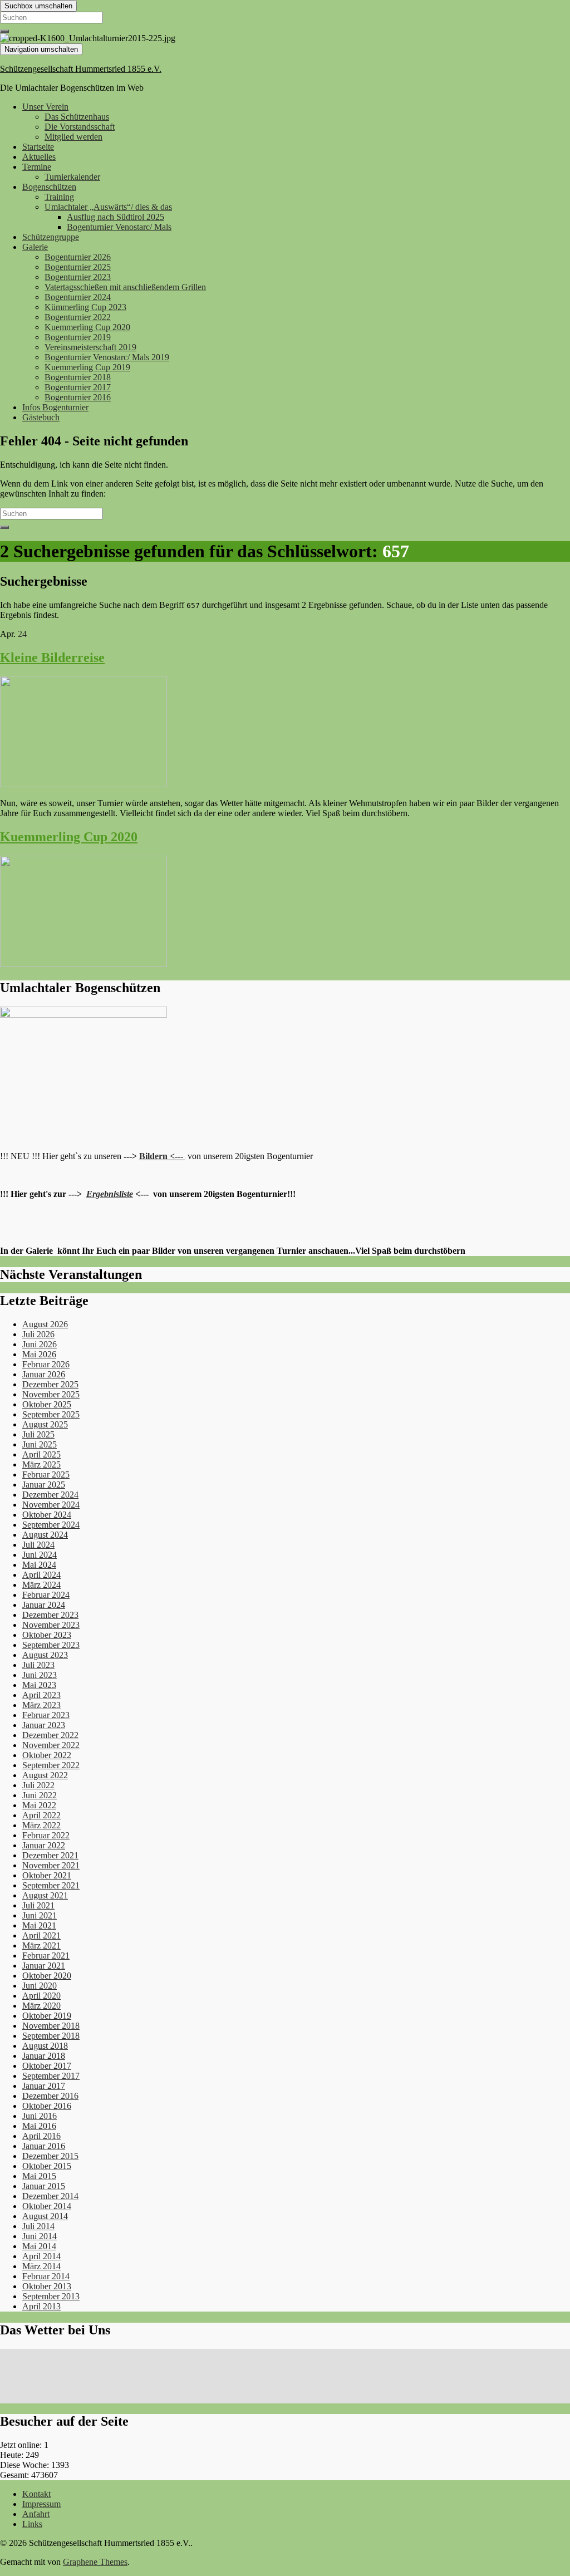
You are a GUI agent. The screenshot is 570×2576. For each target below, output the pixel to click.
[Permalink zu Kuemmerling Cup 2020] (83, 964)
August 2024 (45, 1535)
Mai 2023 (39, 1685)
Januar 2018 (44, 2056)
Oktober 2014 (47, 2206)
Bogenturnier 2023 (78, 277)
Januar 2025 (44, 1485)
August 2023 (45, 1655)
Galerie (35, 247)
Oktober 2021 (47, 1875)
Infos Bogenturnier (55, 407)
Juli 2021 (38, 1905)
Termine (37, 167)
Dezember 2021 (50, 1855)
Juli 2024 (38, 1545)
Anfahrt (36, 2514)
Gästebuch (41, 417)
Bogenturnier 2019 (78, 337)
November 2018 (51, 2026)
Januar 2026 (44, 1374)
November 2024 (51, 1505)
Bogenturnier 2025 (78, 267)
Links (32, 2524)
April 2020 (41, 1996)
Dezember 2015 (50, 2156)
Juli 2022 (38, 1785)
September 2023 (51, 1645)
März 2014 (41, 2266)
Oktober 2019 (47, 2016)
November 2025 (51, 1394)
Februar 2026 (46, 1364)
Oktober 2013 (47, 2286)
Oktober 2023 (47, 1635)
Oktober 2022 (47, 1755)
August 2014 (45, 2216)
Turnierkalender (72, 177)
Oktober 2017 (47, 2066)
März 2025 (41, 1464)
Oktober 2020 (47, 1976)
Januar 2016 (44, 2146)
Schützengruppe (51, 237)
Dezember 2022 (50, 1735)
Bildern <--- (162, 1156)
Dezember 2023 (50, 1615)
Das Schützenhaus (77, 117)
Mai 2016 (39, 2126)
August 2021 (45, 1895)
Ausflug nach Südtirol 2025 (116, 217)
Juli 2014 (38, 2226)
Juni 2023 (40, 1675)
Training (59, 197)
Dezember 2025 (50, 1384)
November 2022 (51, 1745)
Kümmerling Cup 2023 (85, 307)
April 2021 (41, 1935)
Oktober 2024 (47, 1515)
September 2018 (51, 2036)
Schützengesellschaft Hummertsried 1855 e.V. (81, 69)
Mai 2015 (39, 2176)
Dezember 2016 (50, 2096)
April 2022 (41, 1815)
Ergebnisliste (110, 1194)
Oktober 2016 (47, 2106)
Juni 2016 (40, 2116)
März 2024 (41, 1585)
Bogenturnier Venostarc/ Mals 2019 (107, 357)
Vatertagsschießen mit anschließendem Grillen (125, 287)
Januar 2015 (44, 2186)
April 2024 (41, 1575)
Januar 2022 (44, 1845)
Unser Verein (45, 107)
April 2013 (41, 2306)
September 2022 (51, 1765)
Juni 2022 (40, 1795)
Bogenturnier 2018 (78, 377)
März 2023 (41, 1705)
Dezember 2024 (50, 1495)
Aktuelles (39, 157)
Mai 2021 (39, 1925)
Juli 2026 (38, 1334)
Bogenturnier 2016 (78, 397)
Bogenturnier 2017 (78, 387)
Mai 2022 (39, 1805)
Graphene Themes (95, 2562)
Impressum (41, 2504)
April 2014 (41, 2256)
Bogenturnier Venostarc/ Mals (119, 227)
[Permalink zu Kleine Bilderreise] (83, 784)
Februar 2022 (46, 1835)
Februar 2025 (46, 1475)
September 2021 (51, 1885)
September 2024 (51, 1525)
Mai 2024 (39, 1565)
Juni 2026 (40, 1344)
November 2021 (51, 1865)
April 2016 (41, 2136)
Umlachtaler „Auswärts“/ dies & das (108, 207)
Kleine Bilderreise (52, 658)
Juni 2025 (40, 1444)
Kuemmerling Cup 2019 (87, 367)
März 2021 (41, 1946)
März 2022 (41, 1825)
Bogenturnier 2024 (78, 297)
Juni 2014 (40, 2236)
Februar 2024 (46, 1595)
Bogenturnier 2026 (78, 257)
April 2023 (41, 1695)
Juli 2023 (38, 1665)
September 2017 (51, 2076)
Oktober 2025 (47, 1404)
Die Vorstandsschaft (80, 127)
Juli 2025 (38, 1434)
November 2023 (51, 1625)
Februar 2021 (46, 1956)
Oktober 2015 (47, 2166)
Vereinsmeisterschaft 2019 (90, 347)
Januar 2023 (44, 1725)
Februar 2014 (46, 2276)
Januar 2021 (44, 1966)
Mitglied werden (73, 137)
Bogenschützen (49, 187)
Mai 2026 (39, 1354)
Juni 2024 (40, 1555)
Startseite (38, 147)
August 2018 (45, 2046)
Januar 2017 (44, 2086)
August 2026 (45, 1324)
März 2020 (41, 2006)
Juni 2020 (40, 1986)
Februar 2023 (46, 1715)
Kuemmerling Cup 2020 (87, 327)
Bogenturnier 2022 (78, 317)
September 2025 (51, 1414)
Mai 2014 (39, 2246)
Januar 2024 (44, 1605)
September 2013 (51, 2296)
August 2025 (45, 1424)
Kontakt (36, 2494)
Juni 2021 (40, 1915)
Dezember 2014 (50, 2196)
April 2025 (41, 1454)
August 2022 (45, 1775)
